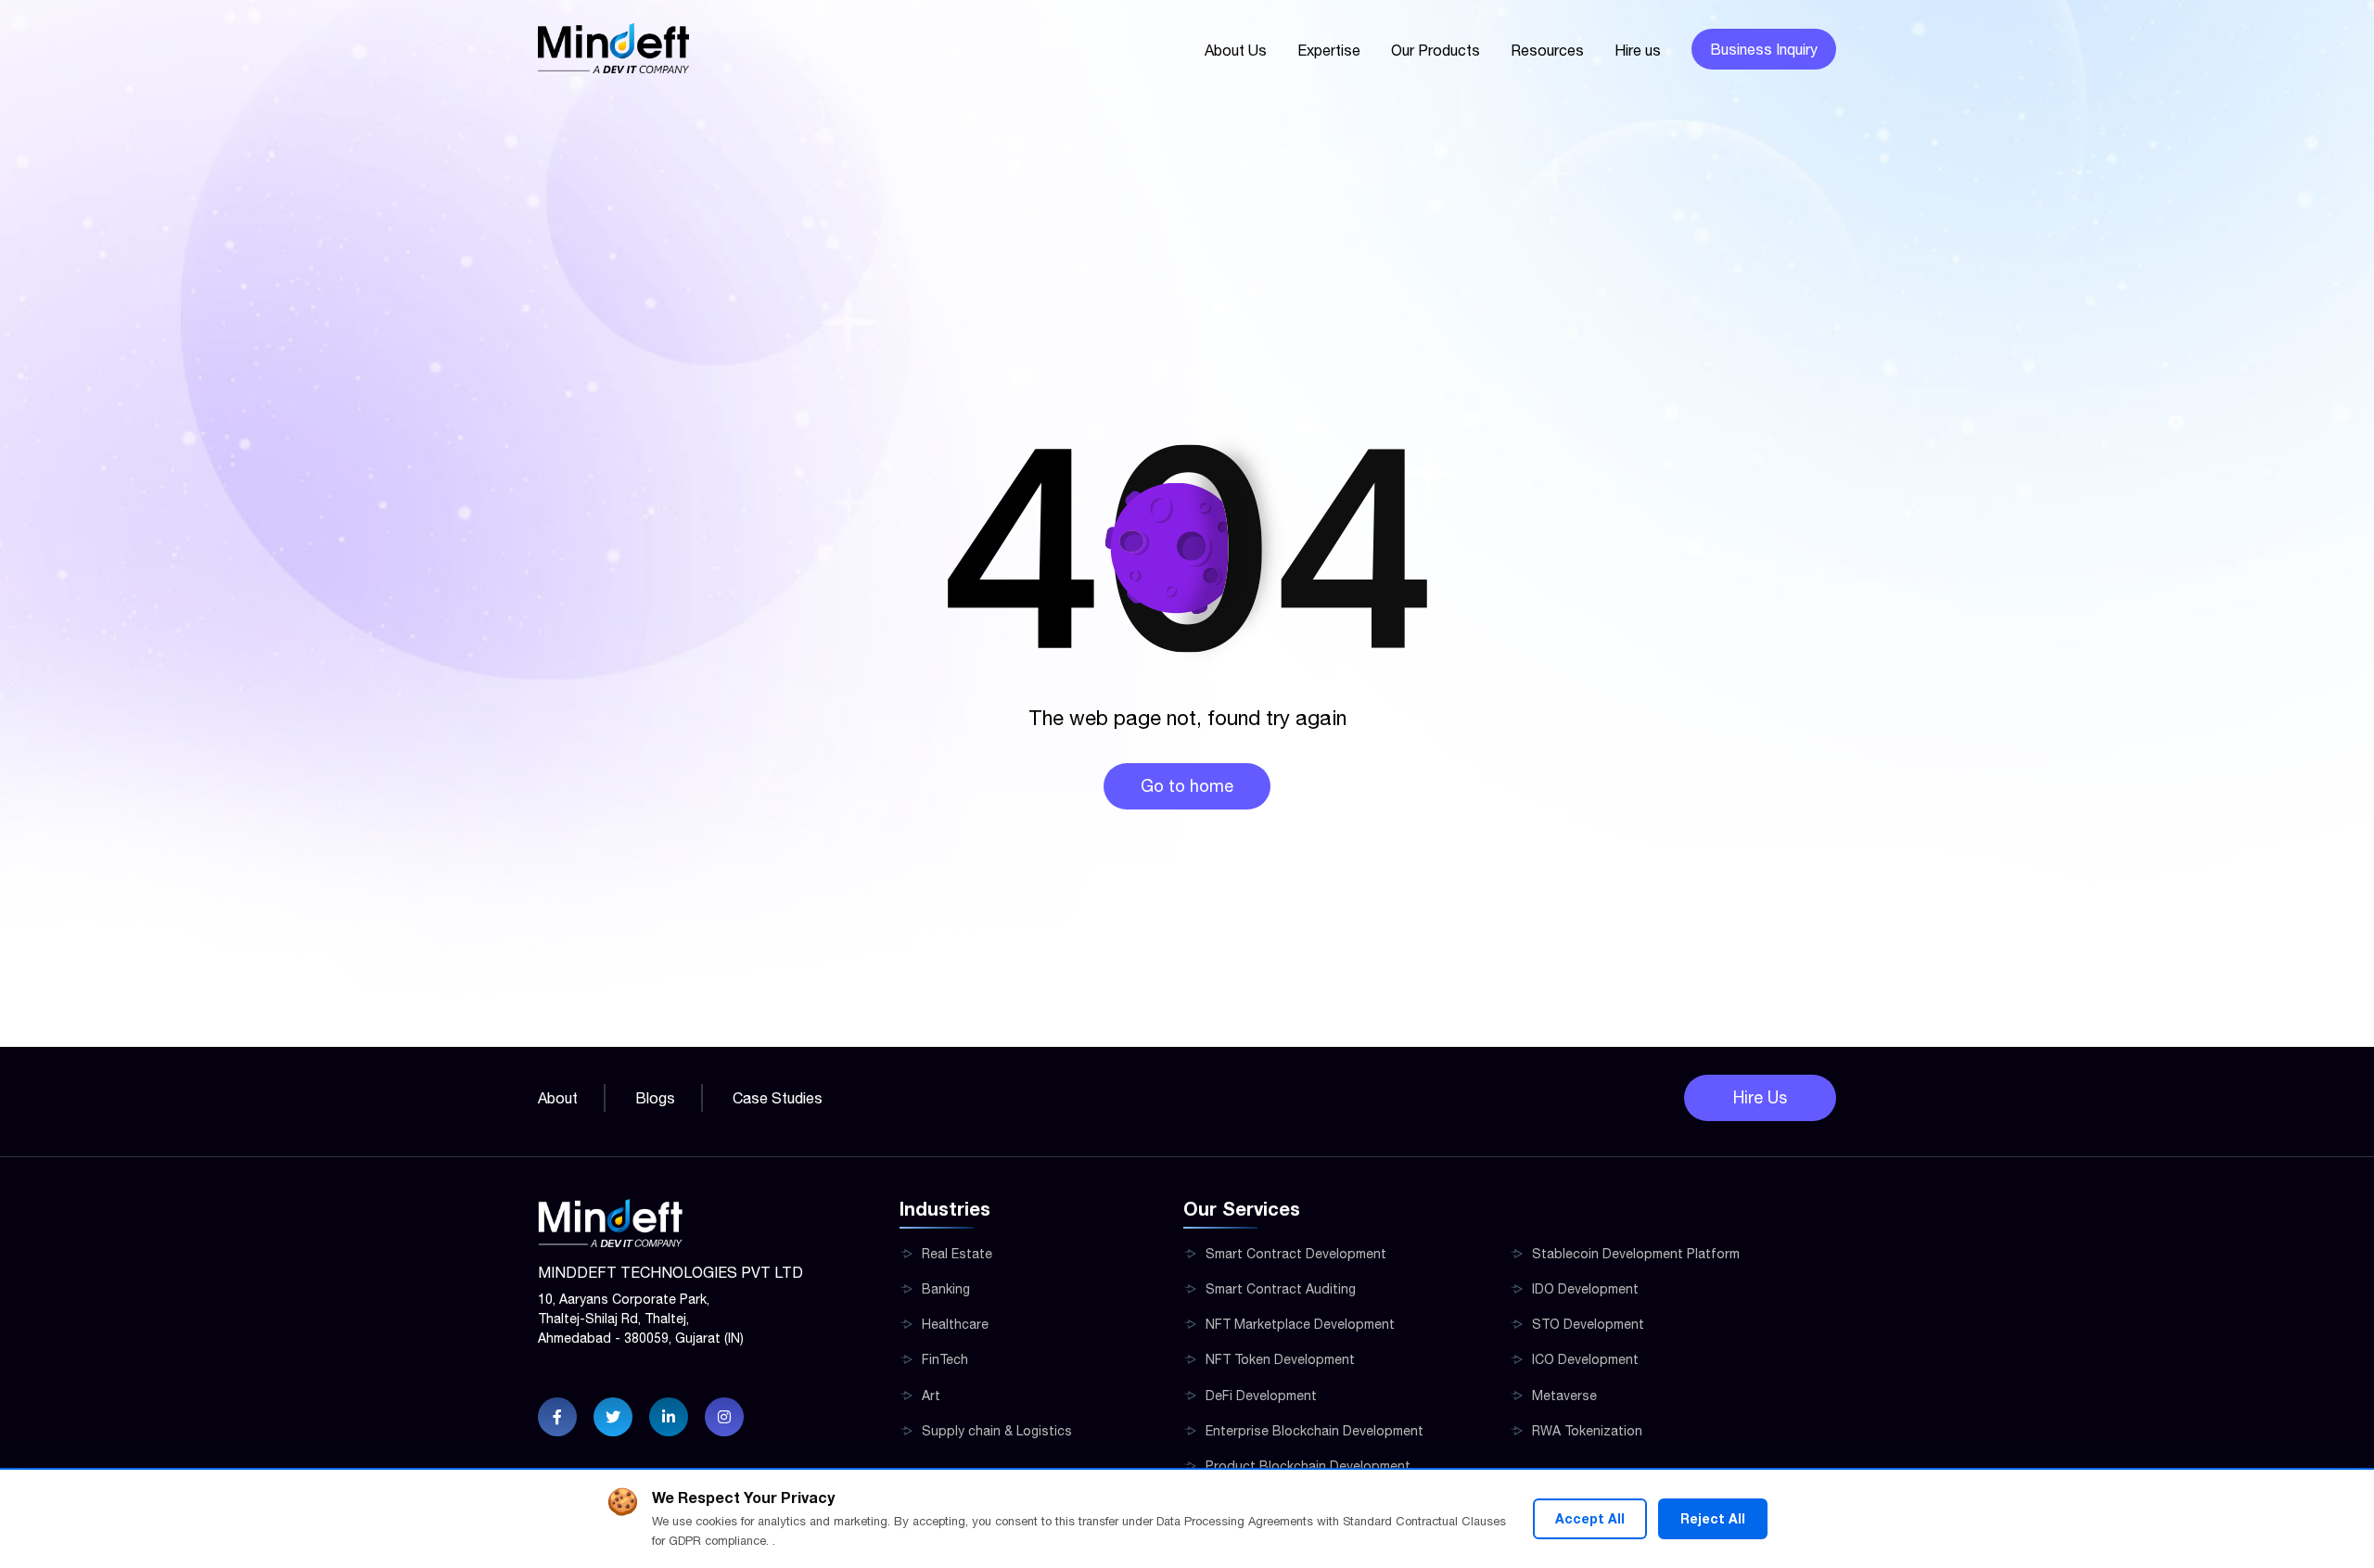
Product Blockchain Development (1308, 1466)
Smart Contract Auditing (1281, 1289)
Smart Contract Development (1296, 1254)
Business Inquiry (1764, 49)
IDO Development (1585, 1289)
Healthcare (955, 1324)
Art (931, 1396)
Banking (946, 1289)
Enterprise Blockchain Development (1315, 1431)
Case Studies (778, 1098)
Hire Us (1760, 1097)
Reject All (1713, 1518)
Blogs (655, 1098)
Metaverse (1564, 1396)
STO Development (1588, 1324)
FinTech (945, 1359)
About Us (1236, 50)
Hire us (1638, 50)
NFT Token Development (1280, 1359)
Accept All (1590, 1518)
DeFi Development (1261, 1396)
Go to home (1187, 786)
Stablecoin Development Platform (1636, 1254)
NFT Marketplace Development (1300, 1324)
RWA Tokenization (1587, 1431)
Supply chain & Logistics (997, 1431)
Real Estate (957, 1254)
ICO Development (1585, 1359)
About (558, 1098)
